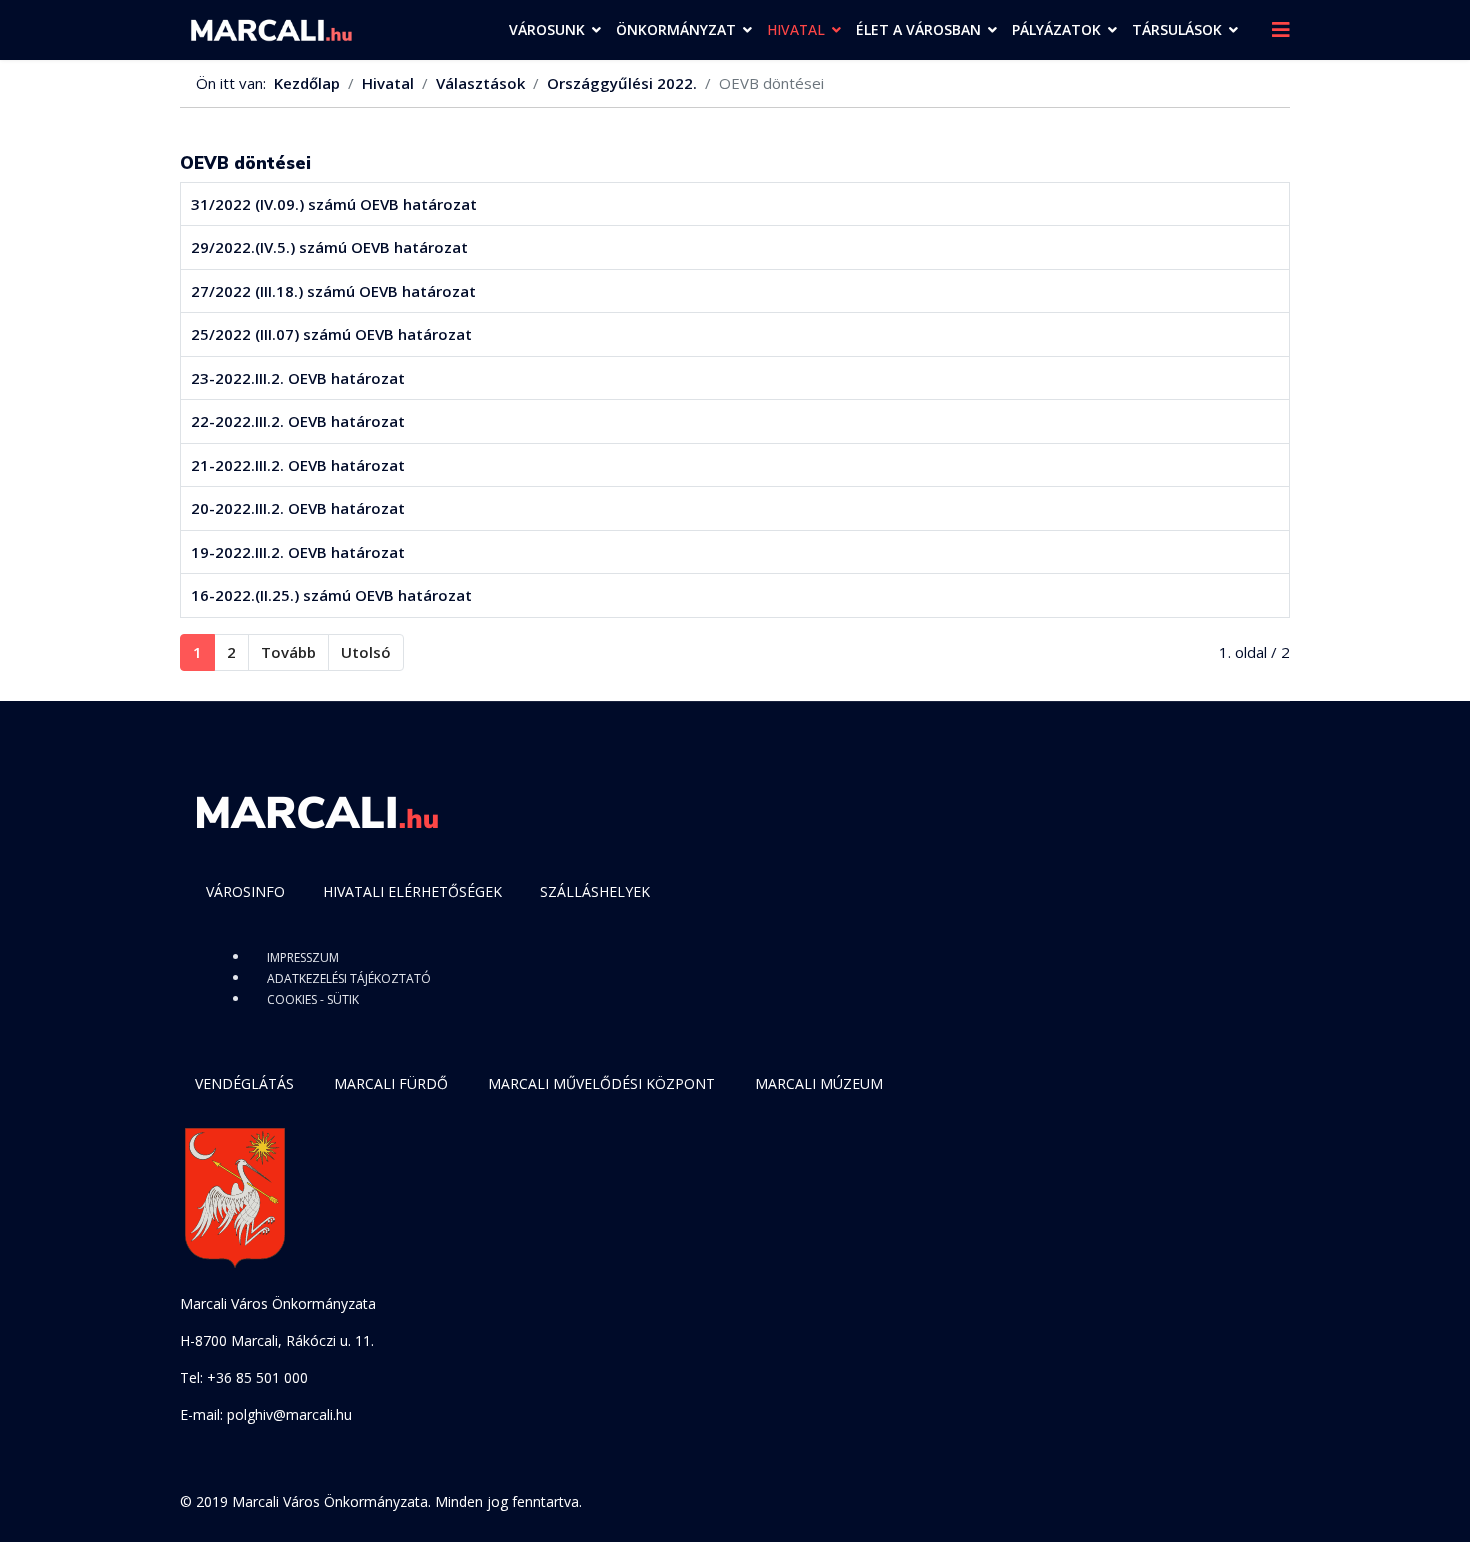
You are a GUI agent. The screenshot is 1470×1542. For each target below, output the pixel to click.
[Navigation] (1281, 30)
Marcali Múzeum (819, 1083)
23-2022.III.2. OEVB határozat (298, 378)
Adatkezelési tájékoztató (349, 978)
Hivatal (796, 29)
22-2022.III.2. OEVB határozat (298, 421)
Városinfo (245, 891)
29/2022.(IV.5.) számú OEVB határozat (329, 247)
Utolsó (366, 652)
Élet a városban (918, 29)
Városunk (547, 29)
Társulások (1177, 29)
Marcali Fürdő (391, 1083)
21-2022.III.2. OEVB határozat (298, 465)
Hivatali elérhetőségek (412, 891)
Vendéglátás (244, 1083)
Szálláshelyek (595, 891)
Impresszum (303, 957)
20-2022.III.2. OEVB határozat (298, 508)
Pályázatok (1056, 29)
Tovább (288, 652)
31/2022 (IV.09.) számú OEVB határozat (334, 204)
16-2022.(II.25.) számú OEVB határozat (331, 595)
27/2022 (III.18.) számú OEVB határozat (335, 291)
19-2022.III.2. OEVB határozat (298, 552)
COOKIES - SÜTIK (313, 999)
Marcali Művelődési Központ (601, 1083)
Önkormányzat (676, 29)
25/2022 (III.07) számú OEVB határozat (331, 334)
